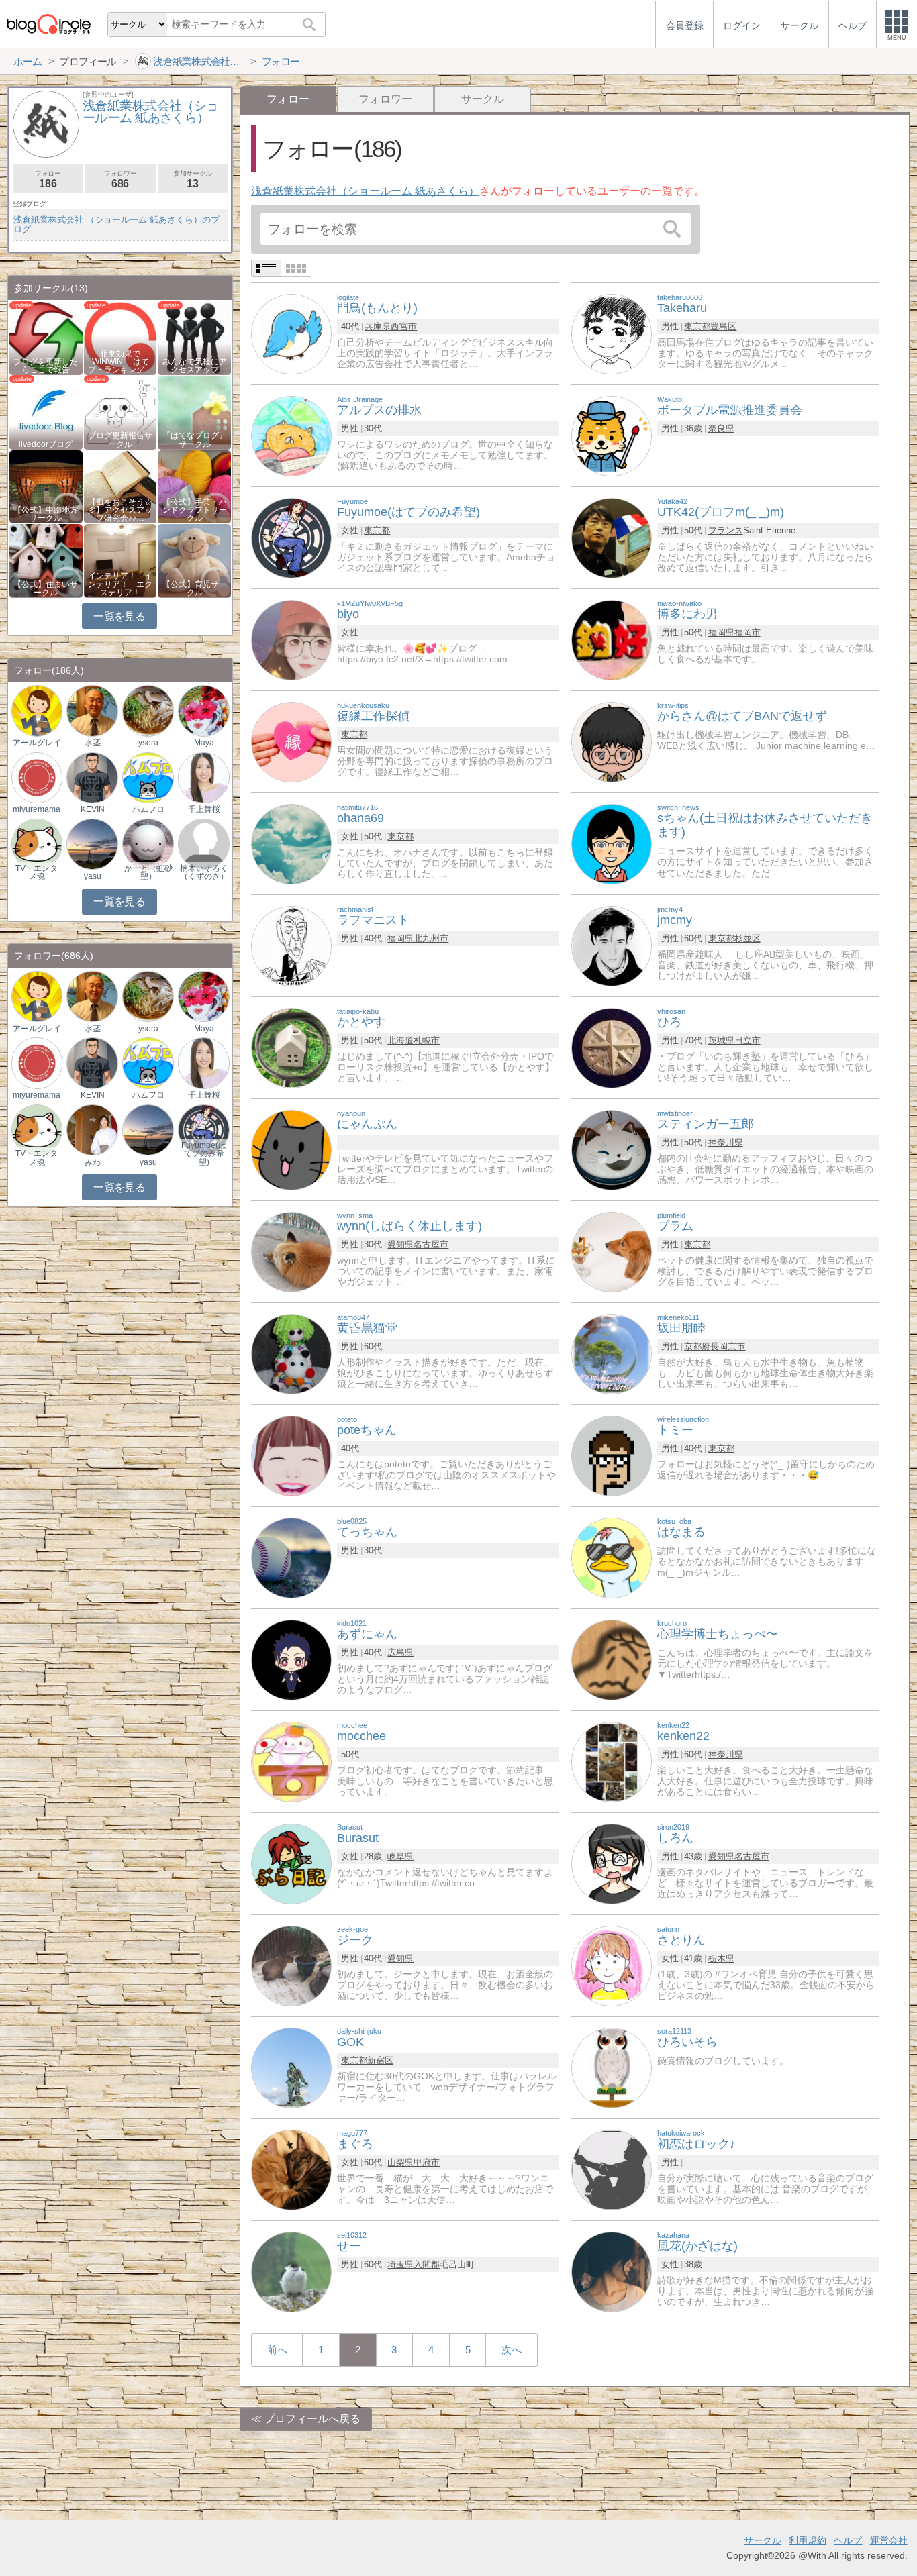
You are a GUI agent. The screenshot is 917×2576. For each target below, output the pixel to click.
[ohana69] (291, 843)
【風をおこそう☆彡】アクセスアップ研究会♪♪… (120, 510)
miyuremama (37, 809)
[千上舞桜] (203, 777)
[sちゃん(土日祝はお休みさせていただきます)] (612, 843)
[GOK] (291, 2067)
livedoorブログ (46, 444)
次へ (512, 2350)
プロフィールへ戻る (312, 2419)
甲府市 (427, 2162)
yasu (93, 876)
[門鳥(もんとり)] (291, 333)
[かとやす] (291, 1047)
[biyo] (291, 639)
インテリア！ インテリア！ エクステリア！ (120, 584)
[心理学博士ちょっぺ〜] (612, 1659)
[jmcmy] (612, 945)
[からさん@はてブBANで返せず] (612, 741)
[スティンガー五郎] (612, 1149)
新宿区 (380, 2060)
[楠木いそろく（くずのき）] (203, 843)
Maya (204, 743)
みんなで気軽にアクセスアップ (195, 366)
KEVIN (93, 809)
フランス (726, 530)
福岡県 (721, 632)
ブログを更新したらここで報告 (46, 366)
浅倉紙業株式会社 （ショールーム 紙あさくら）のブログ (116, 224)
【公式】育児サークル (195, 588)
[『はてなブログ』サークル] (194, 412)
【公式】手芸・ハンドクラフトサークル (195, 510)
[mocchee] (291, 1761)
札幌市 (427, 1040)
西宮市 (404, 326)
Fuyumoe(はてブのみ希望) (204, 1153)
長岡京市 (728, 1346)
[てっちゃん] (291, 1557)
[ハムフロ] (148, 777)
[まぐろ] (291, 2169)
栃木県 (721, 1958)
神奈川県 (726, 1142)
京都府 (697, 1346)
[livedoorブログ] (46, 412)
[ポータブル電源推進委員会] (612, 435)
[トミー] (612, 1455)
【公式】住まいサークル (46, 588)
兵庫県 (378, 326)
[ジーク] (291, 1965)
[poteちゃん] (291, 1455)
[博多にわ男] (612, 639)
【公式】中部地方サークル (46, 514)
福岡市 (747, 632)
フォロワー (385, 99)
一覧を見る (119, 616)
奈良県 (721, 428)
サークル (483, 99)
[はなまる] (612, 1557)
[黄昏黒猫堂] (291, 1353)
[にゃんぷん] (291, 1149)
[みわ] (92, 1129)
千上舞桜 (204, 809)
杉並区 (747, 938)
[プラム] (612, 1251)
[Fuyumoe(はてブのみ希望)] (291, 537)
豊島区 (723, 326)
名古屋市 (431, 1244)
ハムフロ (148, 809)
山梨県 (400, 2162)
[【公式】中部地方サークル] (46, 486)
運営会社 (889, 2540)
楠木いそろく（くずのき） (204, 872)
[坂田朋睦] (612, 1353)
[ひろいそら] (612, 2067)
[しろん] (612, 1863)
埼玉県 (400, 2264)
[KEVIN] (92, 777)
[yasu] (92, 843)
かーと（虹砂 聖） (148, 872)
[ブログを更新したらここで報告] (46, 337)
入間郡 (427, 2264)
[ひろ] (612, 1047)
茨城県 (721, 1040)
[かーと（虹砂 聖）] (148, 843)
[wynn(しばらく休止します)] (291, 1251)
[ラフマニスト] (291, 945)
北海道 (400, 1040)
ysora (148, 743)
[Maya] (203, 710)
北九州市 (431, 938)
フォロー (48, 179)
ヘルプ (848, 2540)
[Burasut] (291, 1863)
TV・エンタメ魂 (37, 872)
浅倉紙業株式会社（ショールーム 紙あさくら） (365, 191)
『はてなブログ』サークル (195, 440)
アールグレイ (37, 743)
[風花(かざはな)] (612, 2271)
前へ (277, 2350)
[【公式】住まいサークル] (46, 560)
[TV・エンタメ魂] (37, 843)
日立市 (747, 1040)
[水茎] (92, 710)
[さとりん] (612, 1965)
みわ (93, 1162)
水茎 (93, 743)
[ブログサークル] (48, 24)
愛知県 (400, 1244)
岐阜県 (400, 1856)
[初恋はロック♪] (612, 2169)
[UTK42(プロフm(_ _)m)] (612, 537)
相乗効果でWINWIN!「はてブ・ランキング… (120, 362)
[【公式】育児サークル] (194, 560)
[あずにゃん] (291, 1659)
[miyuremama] (37, 777)
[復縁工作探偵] (291, 741)
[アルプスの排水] (291, 435)
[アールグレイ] (37, 710)
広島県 (400, 1652)
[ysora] (148, 710)
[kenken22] (612, 1761)
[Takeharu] (612, 333)
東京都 (697, 326)
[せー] (291, 2271)
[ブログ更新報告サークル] (120, 412)
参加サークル (193, 179)
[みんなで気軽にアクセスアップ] (194, 337)
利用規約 (808, 2540)
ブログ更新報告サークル (120, 440)
